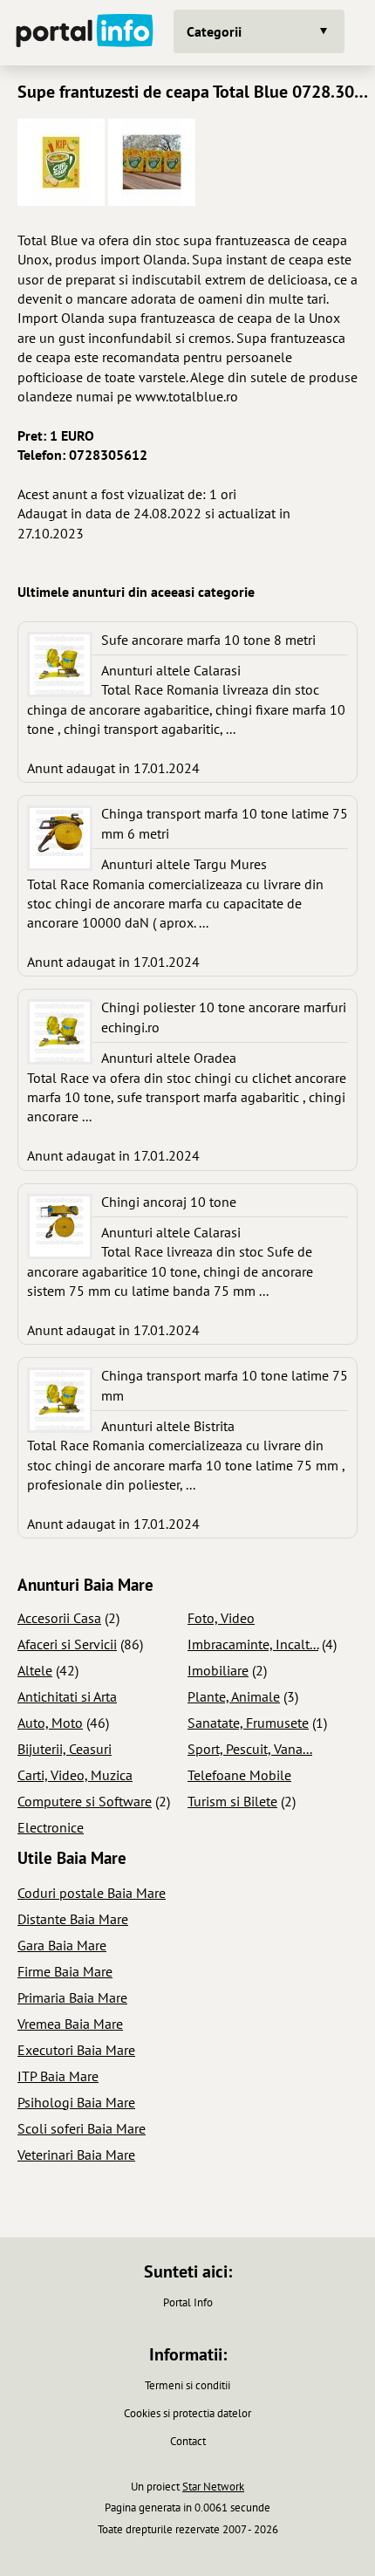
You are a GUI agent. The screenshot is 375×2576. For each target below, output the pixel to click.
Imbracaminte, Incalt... (253, 1644)
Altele (35, 1670)
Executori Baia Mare (76, 2050)
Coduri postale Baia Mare (92, 1893)
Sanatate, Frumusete (248, 1723)
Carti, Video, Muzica (75, 1775)
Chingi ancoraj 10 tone (169, 1202)
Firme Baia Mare (65, 1971)
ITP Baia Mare (58, 2076)
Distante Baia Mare (73, 1919)
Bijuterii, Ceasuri (65, 1749)
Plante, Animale (234, 1696)
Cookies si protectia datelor (187, 2413)
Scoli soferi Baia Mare (82, 2128)
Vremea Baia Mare (70, 2024)
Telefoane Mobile (239, 1775)
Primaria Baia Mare (72, 1997)
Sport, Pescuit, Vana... (250, 1749)
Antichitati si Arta (67, 1696)
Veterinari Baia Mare (76, 2155)
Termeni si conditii (187, 2385)
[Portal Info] (85, 33)
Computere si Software (85, 1801)
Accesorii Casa (59, 1618)
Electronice (51, 1827)
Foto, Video (221, 1618)
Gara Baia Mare (62, 1945)
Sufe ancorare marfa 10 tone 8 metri (208, 640)
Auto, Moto (50, 1723)
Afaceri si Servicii (67, 1644)
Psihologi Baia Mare (76, 2102)
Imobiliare (218, 1670)
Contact (188, 2441)
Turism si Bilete (232, 1801)
